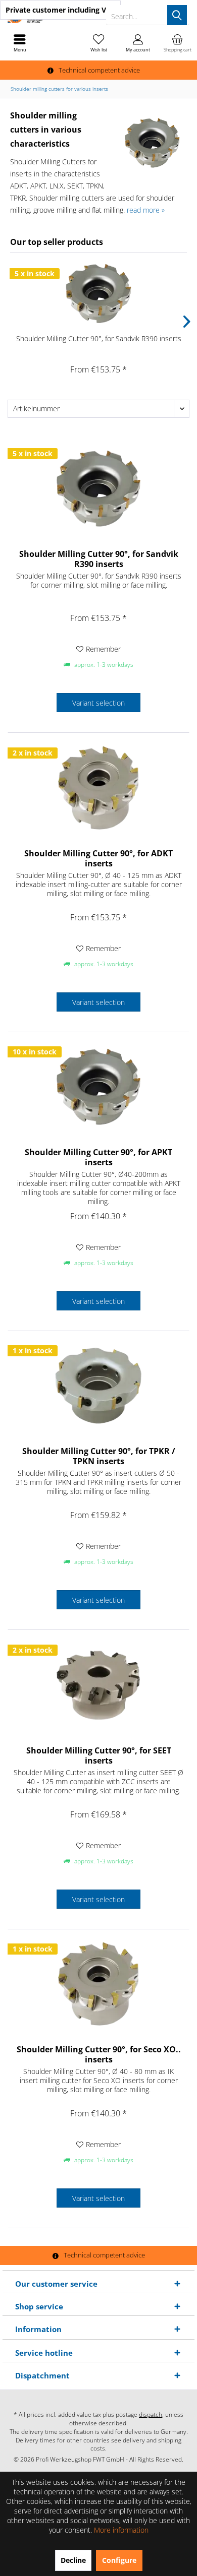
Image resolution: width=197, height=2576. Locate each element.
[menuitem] (177, 43)
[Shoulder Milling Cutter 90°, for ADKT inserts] (98, 788)
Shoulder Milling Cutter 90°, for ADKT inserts (98, 858)
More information (121, 2530)
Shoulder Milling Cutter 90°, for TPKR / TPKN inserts (99, 1456)
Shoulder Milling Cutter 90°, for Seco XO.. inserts (99, 2054)
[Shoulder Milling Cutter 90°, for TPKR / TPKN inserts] (98, 1386)
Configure (119, 2560)
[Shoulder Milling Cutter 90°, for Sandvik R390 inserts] (98, 293)
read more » (146, 210)
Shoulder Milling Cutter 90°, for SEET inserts (99, 1755)
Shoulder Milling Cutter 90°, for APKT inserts (98, 1157)
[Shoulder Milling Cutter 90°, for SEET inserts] (98, 1685)
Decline (73, 2560)
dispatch (151, 2414)
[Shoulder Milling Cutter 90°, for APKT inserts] (98, 1087)
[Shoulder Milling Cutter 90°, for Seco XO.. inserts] (98, 1984)
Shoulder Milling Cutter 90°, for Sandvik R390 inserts (99, 338)
